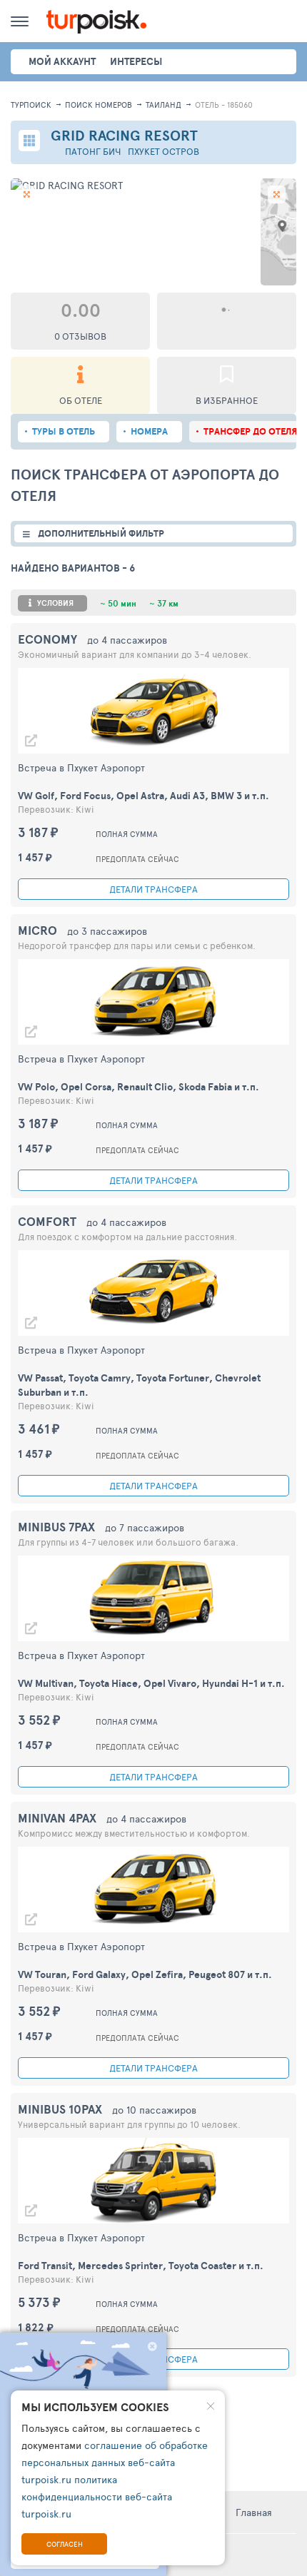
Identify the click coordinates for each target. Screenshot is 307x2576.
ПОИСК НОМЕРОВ (99, 105)
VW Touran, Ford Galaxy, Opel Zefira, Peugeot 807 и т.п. (145, 1974)
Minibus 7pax (56, 1527)
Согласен (65, 2544)
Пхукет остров (163, 152)
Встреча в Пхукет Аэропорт (81, 767)
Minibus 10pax (60, 2109)
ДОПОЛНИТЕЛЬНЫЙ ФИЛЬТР (101, 533)
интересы (136, 61)
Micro (37, 930)
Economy (47, 639)
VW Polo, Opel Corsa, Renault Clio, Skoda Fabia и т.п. (139, 1087)
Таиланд (163, 105)
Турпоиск (31, 105)
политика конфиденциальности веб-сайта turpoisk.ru (97, 2496)
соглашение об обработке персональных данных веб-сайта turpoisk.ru (115, 2462)
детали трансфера (153, 889)
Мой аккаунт (62, 61)
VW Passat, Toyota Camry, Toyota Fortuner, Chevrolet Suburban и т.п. (139, 1385)
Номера (149, 431)
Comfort (47, 1221)
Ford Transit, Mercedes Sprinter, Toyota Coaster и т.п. (141, 2266)
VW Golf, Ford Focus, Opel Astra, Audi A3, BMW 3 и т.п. (144, 796)
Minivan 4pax (57, 1818)
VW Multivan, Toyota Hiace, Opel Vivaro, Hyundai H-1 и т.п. (151, 1683)
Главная (254, 2512)
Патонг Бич (93, 152)
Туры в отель (64, 431)
